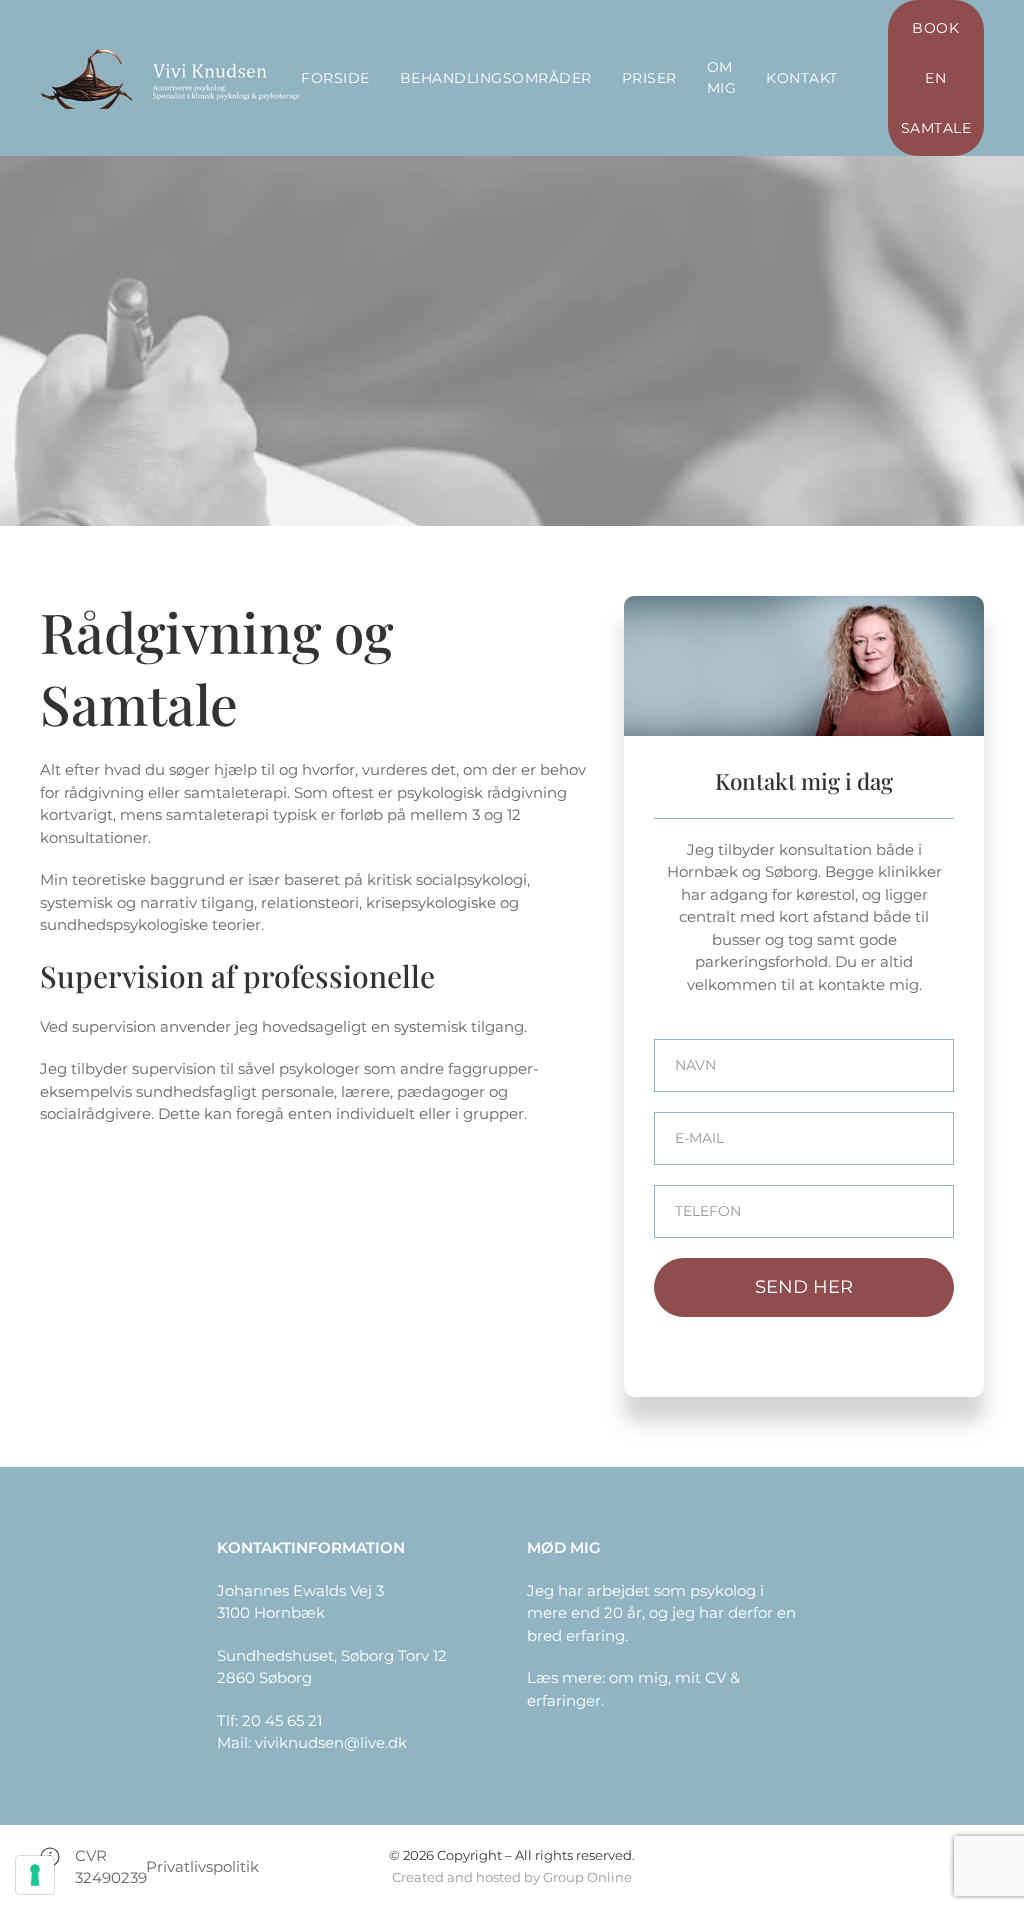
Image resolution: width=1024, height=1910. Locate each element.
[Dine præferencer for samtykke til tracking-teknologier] (35, 1875)
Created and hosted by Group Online (512, 1877)
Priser (649, 78)
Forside (335, 78)
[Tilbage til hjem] (170, 78)
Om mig (722, 77)
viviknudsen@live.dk (331, 1742)
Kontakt (802, 78)
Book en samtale (936, 78)
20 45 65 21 (282, 1720)
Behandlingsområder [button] (496, 78)
